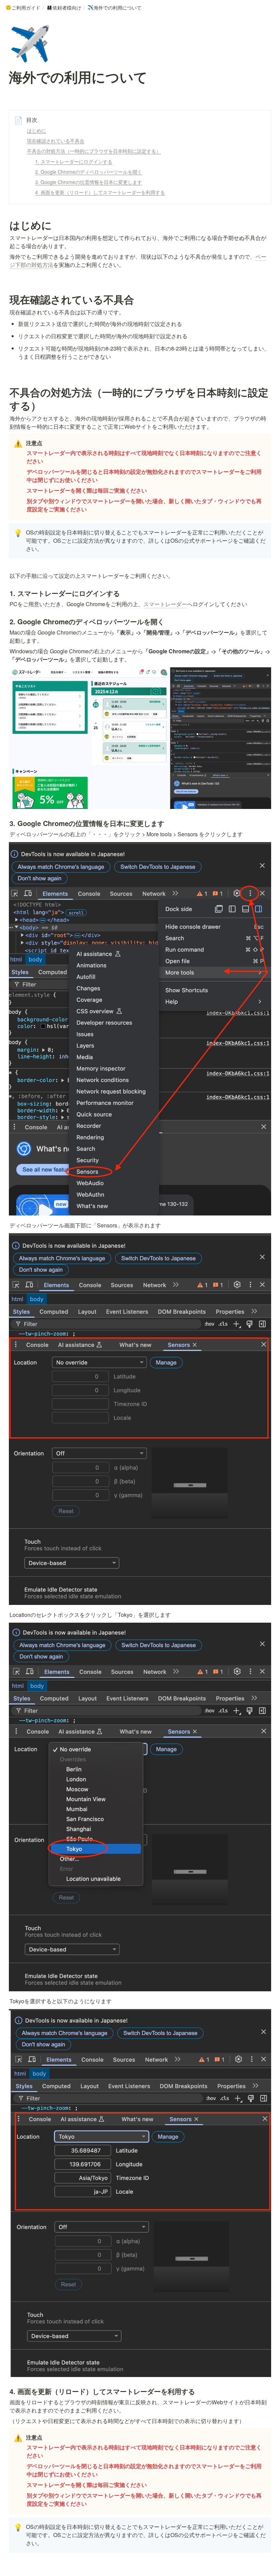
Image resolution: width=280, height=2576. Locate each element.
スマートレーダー (165, 604)
